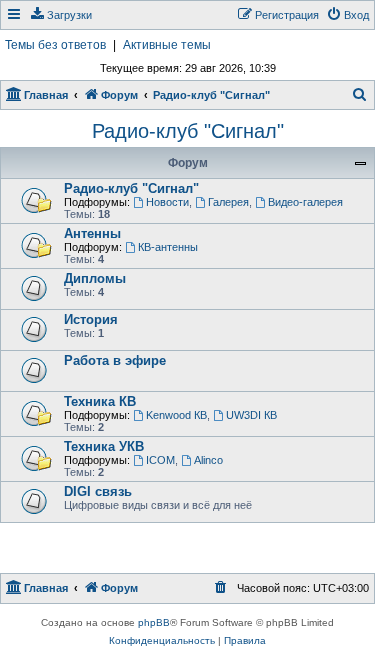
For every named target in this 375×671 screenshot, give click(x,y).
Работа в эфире (115, 360)
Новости (167, 202)
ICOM (160, 460)
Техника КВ (100, 401)
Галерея (228, 202)
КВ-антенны (168, 247)
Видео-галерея (305, 202)
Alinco (208, 460)
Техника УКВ (104, 446)
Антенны (92, 233)
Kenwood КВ (176, 415)
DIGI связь (98, 491)
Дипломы (95, 278)
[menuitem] (60, 15)
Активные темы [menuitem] (167, 45)
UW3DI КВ (251, 415)
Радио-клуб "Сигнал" (188, 131)
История (91, 319)
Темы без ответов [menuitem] (55, 45)
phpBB (154, 622)
